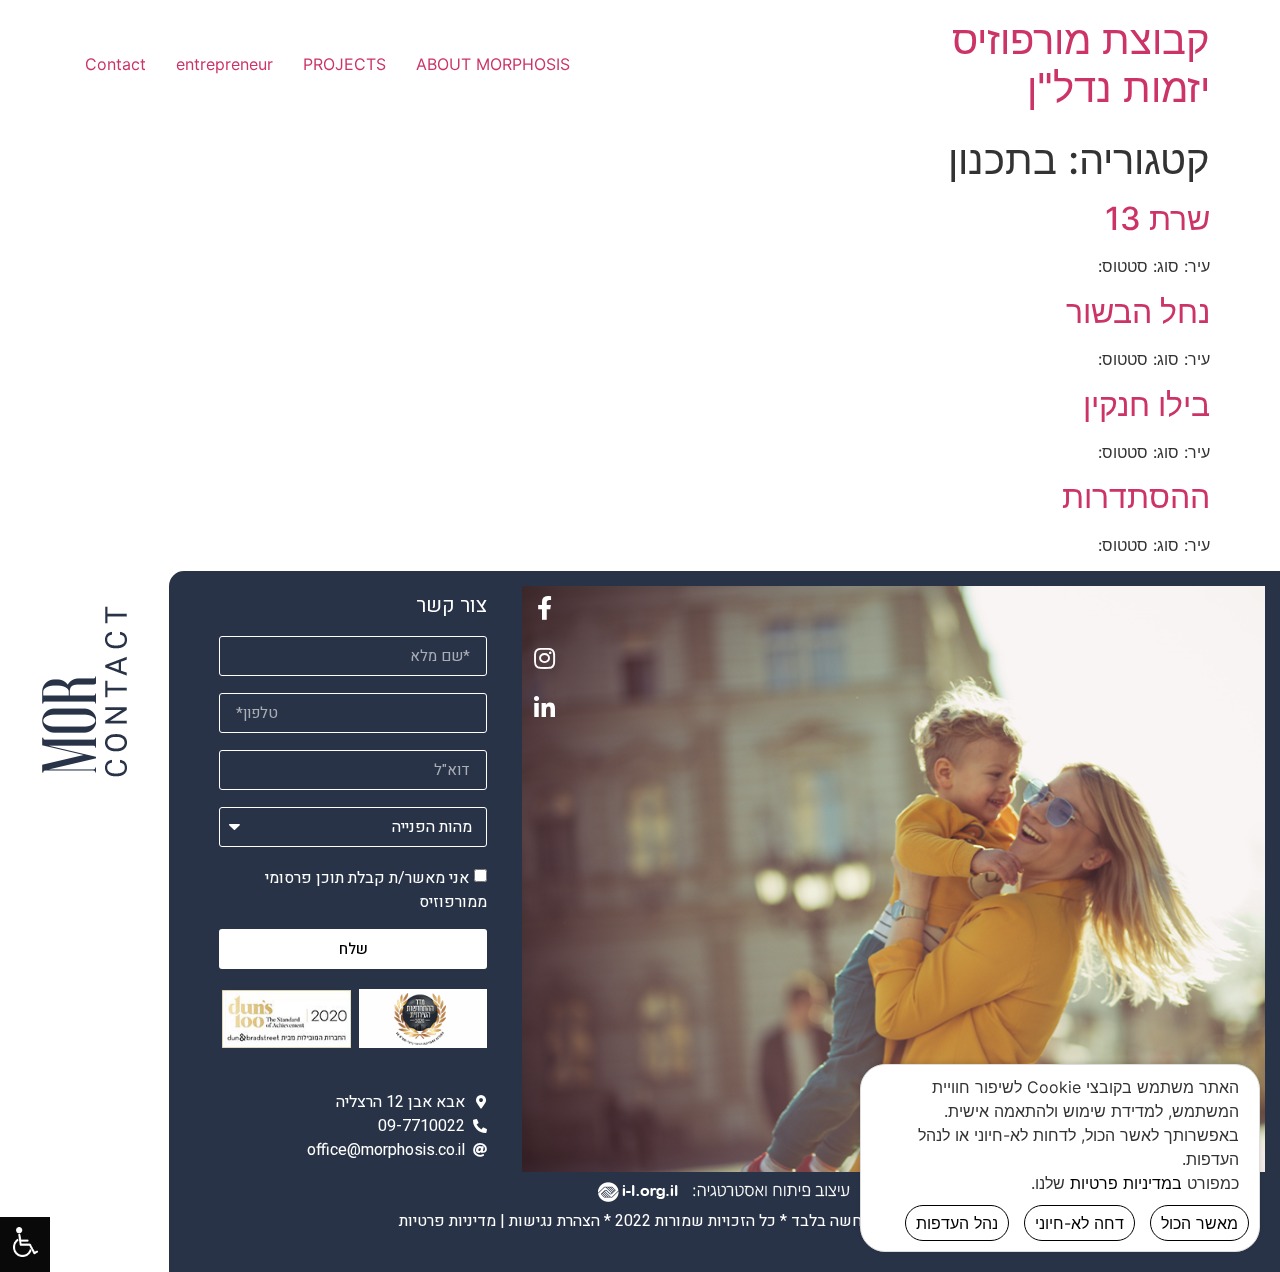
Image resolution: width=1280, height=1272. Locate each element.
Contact (115, 64)
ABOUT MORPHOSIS (493, 64)
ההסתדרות (1136, 496)
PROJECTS (344, 64)
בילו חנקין (1146, 404)
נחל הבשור (1138, 311)
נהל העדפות (957, 1223)
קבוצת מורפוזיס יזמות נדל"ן (1081, 63)
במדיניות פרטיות (1126, 1183)
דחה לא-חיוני (1079, 1223)
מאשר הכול (1199, 1223)
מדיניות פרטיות (447, 1221)
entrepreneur (224, 64)
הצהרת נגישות (554, 1221)
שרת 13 (1157, 218)
